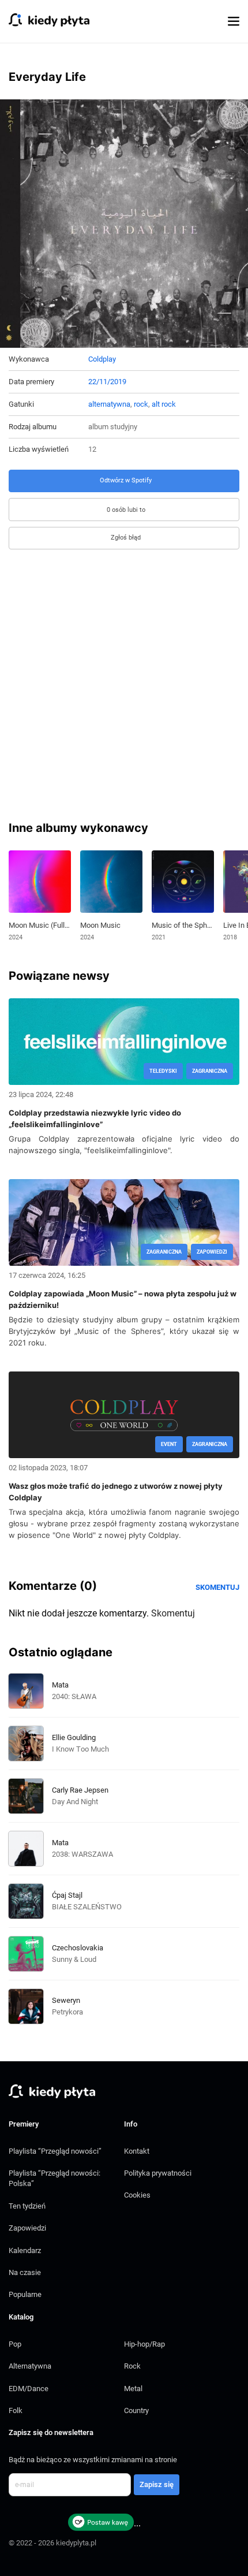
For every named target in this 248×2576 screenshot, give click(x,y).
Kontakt (137, 2151)
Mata (60, 1685)
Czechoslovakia (78, 1948)
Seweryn (66, 2000)
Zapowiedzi (27, 2228)
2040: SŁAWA (74, 1696)
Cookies (137, 2195)
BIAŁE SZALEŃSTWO (87, 1907)
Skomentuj (217, 1587)
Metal (133, 2389)
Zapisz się (157, 2484)
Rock (132, 2366)
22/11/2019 (107, 382)
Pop (15, 2344)
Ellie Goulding (74, 1737)
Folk (16, 2410)
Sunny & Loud (74, 1959)
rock (141, 404)
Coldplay (102, 359)
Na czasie (25, 2272)
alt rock (164, 404)
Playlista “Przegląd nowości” (55, 2151)
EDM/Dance (29, 2389)
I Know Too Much (80, 1749)
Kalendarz (25, 2250)
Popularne (25, 2294)
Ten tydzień (27, 2206)
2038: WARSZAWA (82, 1854)
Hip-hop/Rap (144, 2344)
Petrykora (67, 2012)
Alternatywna (30, 2366)
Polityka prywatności (158, 2173)
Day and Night (75, 1802)
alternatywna (109, 404)
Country (136, 2410)
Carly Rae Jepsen (80, 1790)
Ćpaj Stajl (67, 1895)
